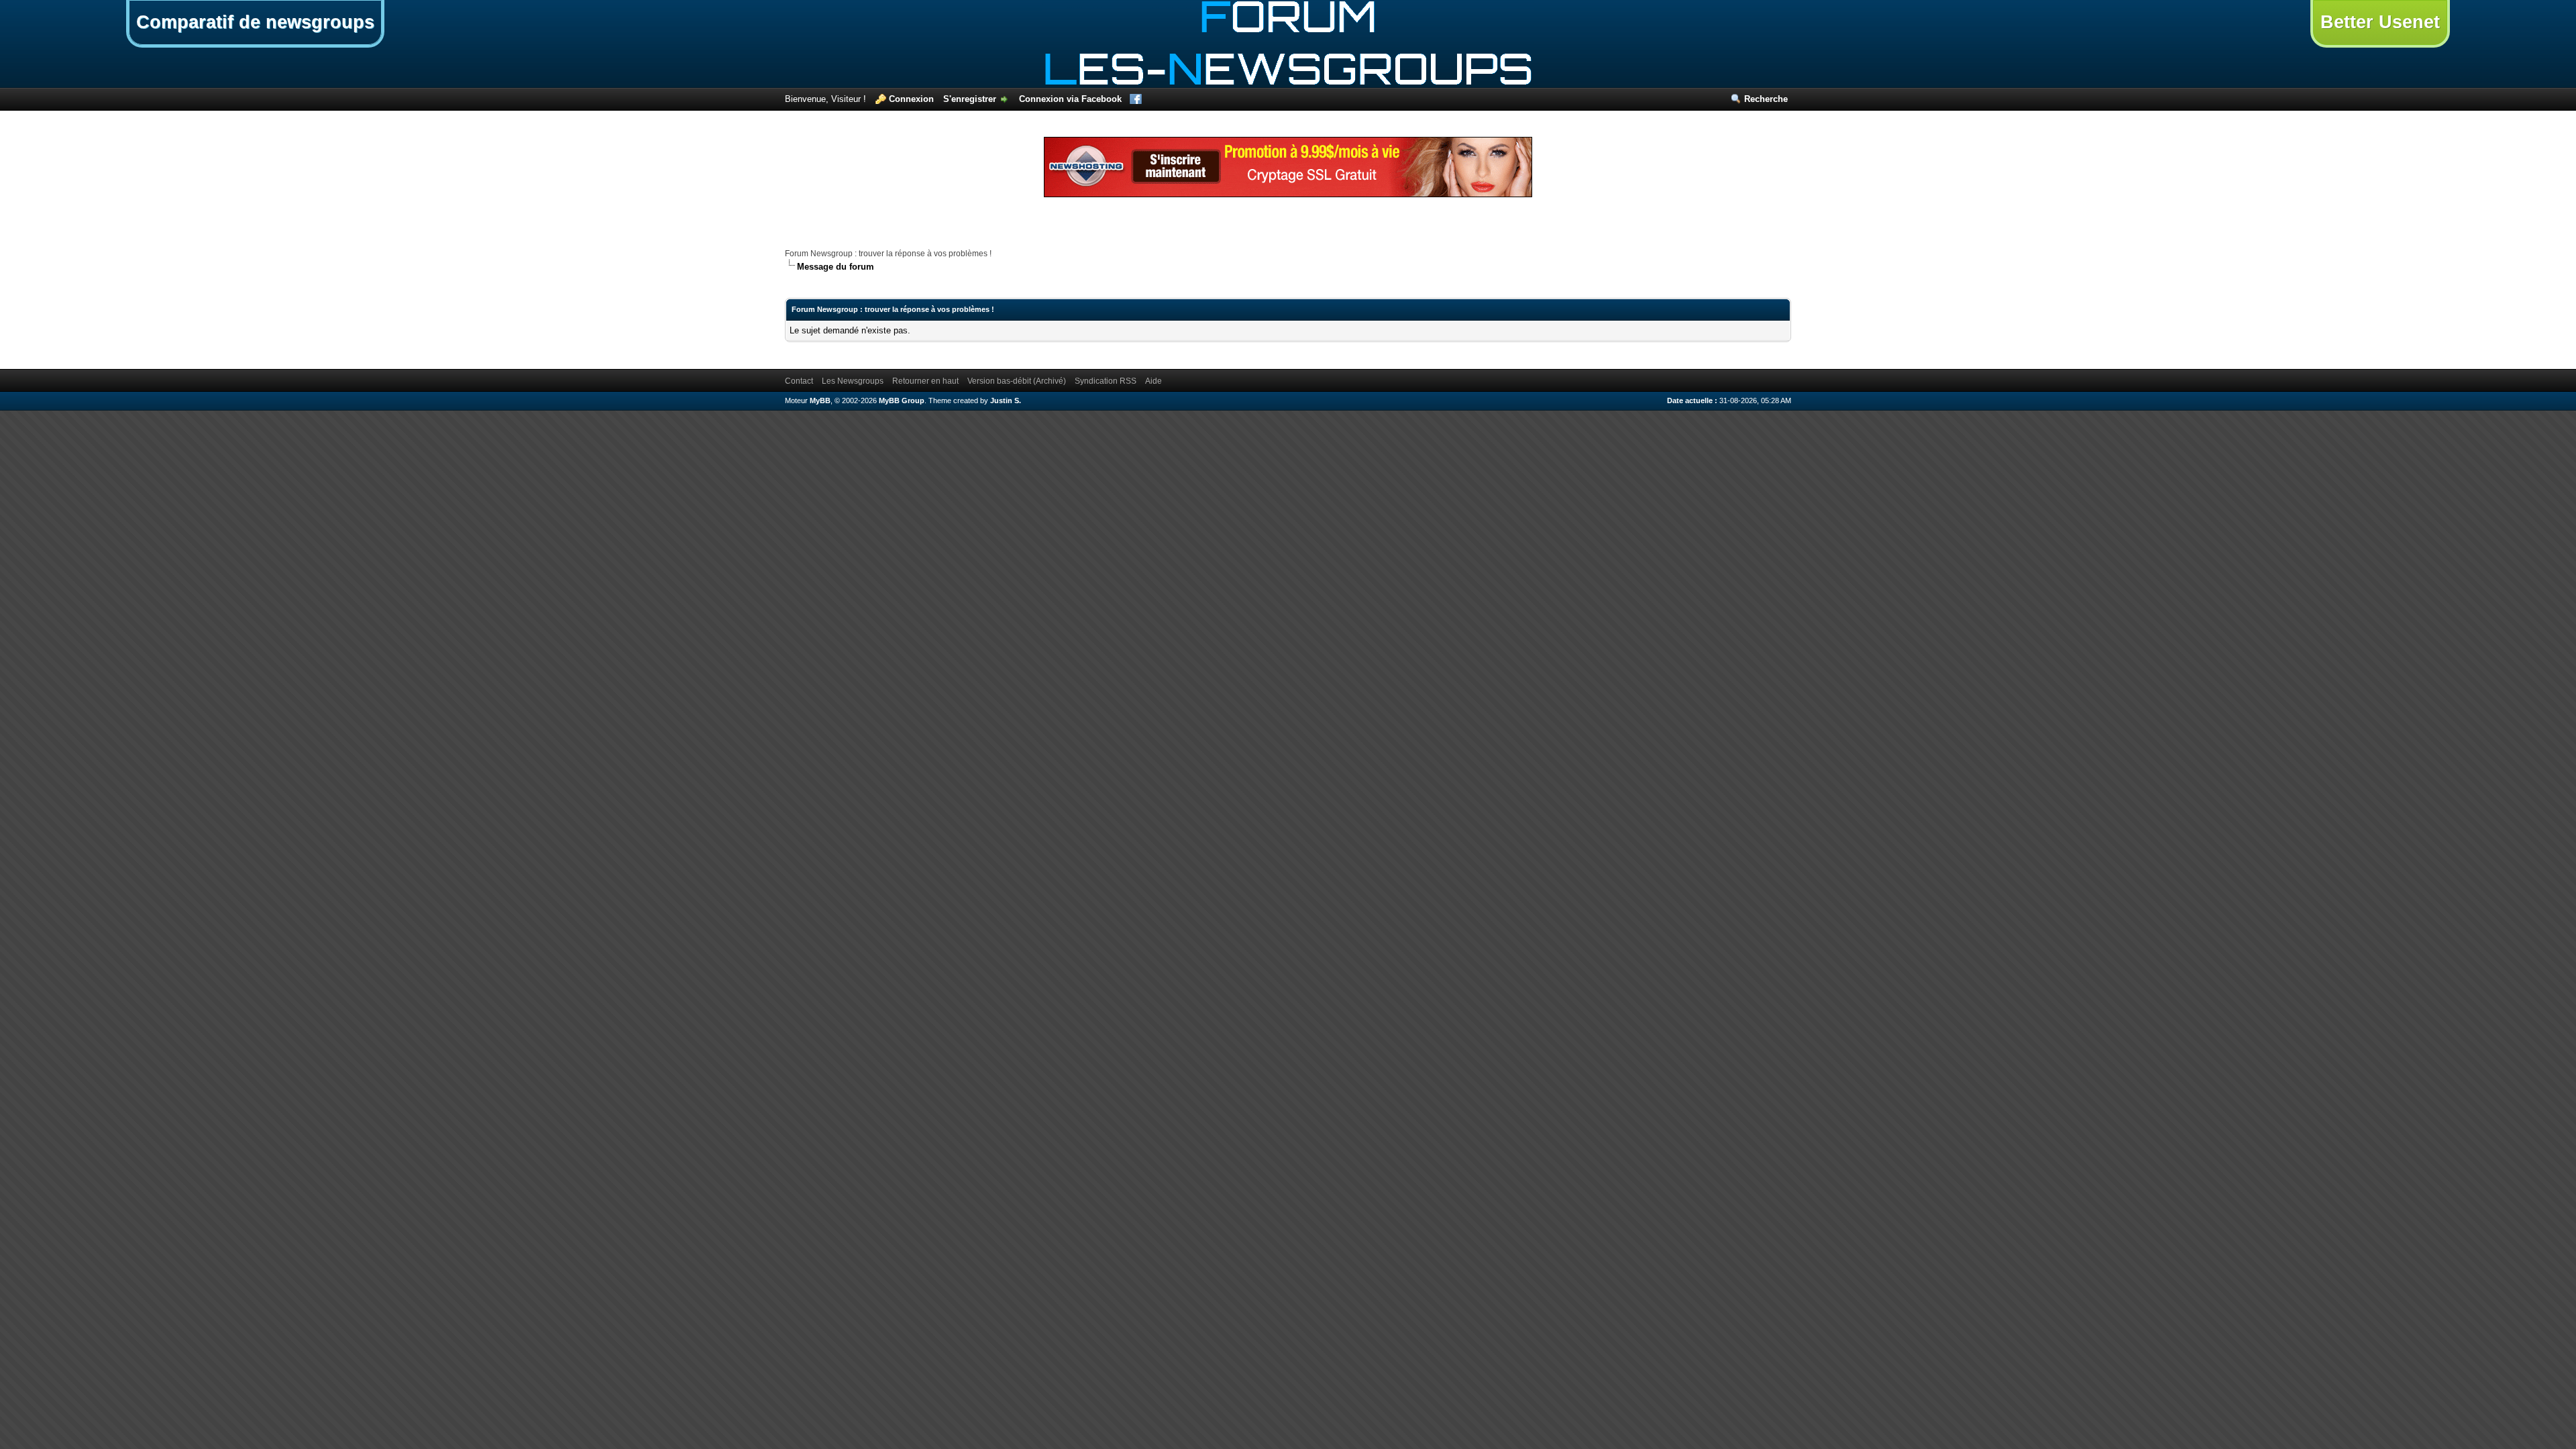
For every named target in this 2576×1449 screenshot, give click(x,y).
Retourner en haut (925, 381)
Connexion (911, 99)
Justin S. (1006, 400)
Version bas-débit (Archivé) (1017, 381)
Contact (799, 381)
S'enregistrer (970, 99)
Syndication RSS (1106, 381)
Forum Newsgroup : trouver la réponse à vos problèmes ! (888, 254)
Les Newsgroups (853, 381)
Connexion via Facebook (1070, 99)
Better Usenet (2380, 22)
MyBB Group (902, 400)
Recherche (1766, 99)
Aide (1153, 381)
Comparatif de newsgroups (255, 22)
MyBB (820, 400)
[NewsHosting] (1288, 194)
